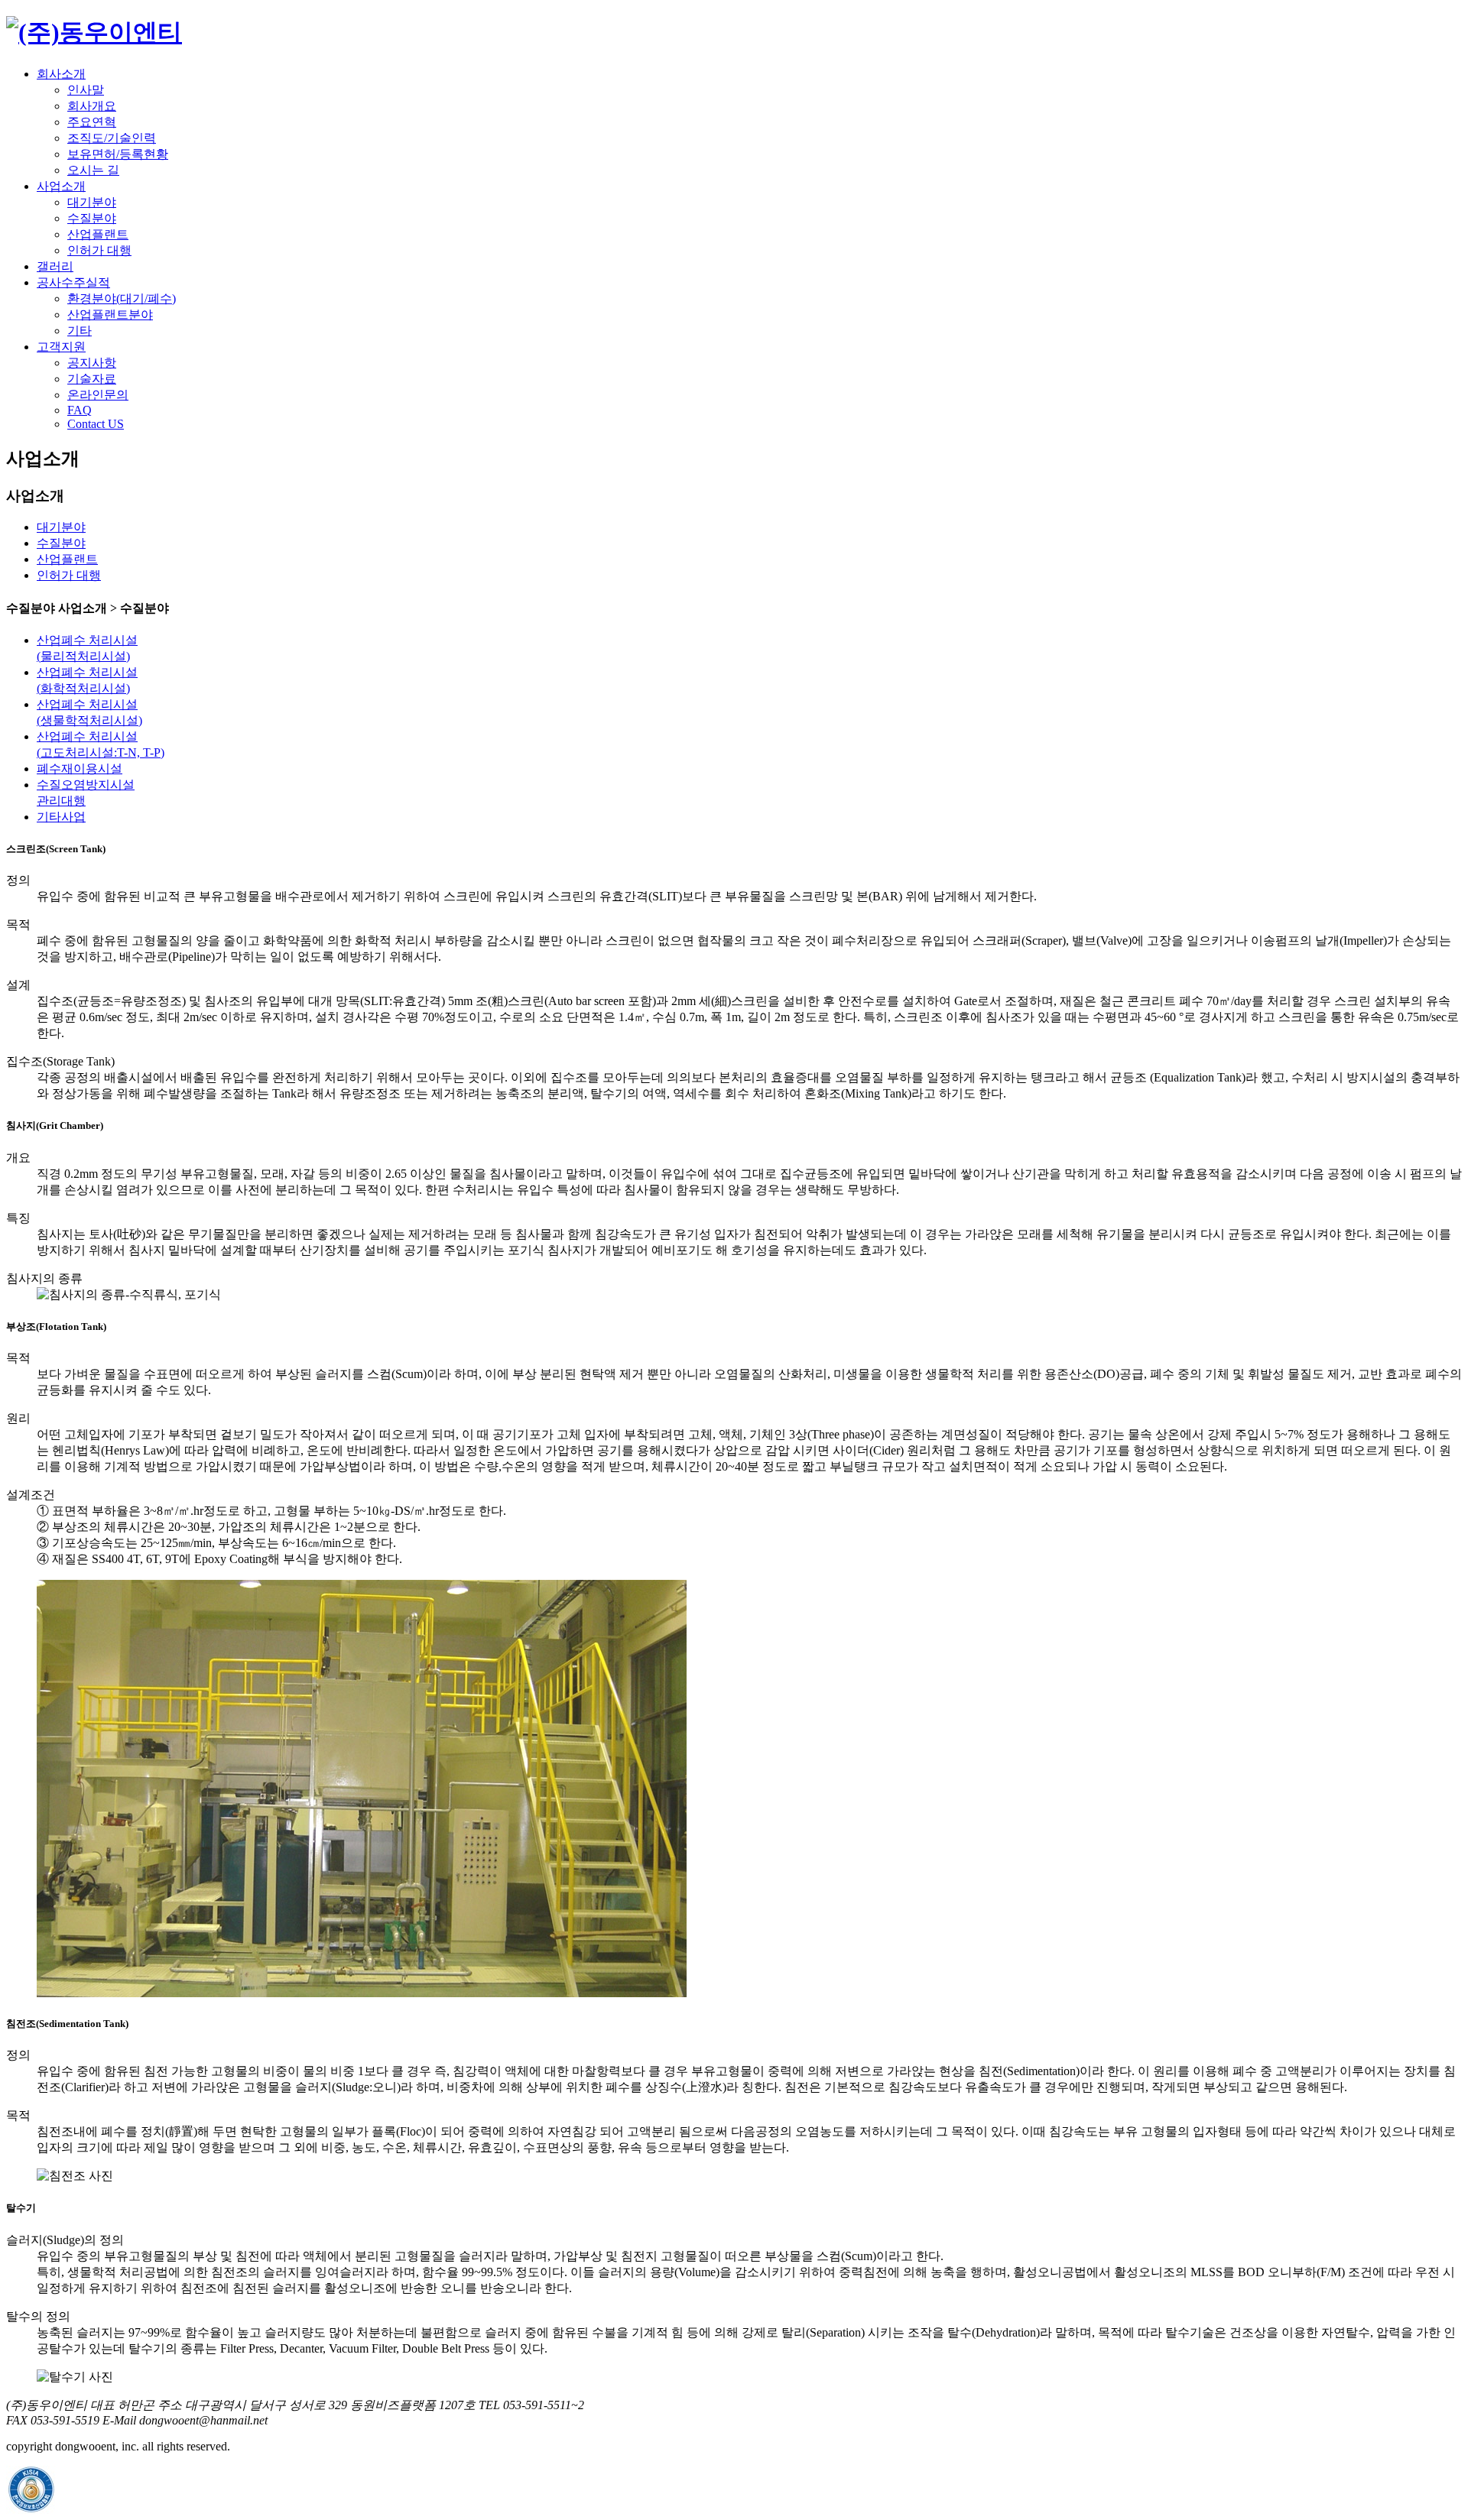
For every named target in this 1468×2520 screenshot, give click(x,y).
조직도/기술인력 (112, 138)
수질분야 (92, 218)
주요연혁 (92, 122)
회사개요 (92, 106)
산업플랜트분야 (110, 315)
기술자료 (92, 379)
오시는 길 (93, 170)
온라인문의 (98, 395)
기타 (80, 331)
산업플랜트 (98, 234)
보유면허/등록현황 (118, 154)
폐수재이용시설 (80, 769)
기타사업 (61, 817)
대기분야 (92, 202)
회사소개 (61, 74)
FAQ (80, 410)
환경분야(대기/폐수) (122, 298)
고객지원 (61, 347)
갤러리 (55, 266)
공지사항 (92, 363)
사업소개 (61, 186)
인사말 (86, 90)
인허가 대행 (99, 250)
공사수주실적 (73, 282)
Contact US (96, 424)
